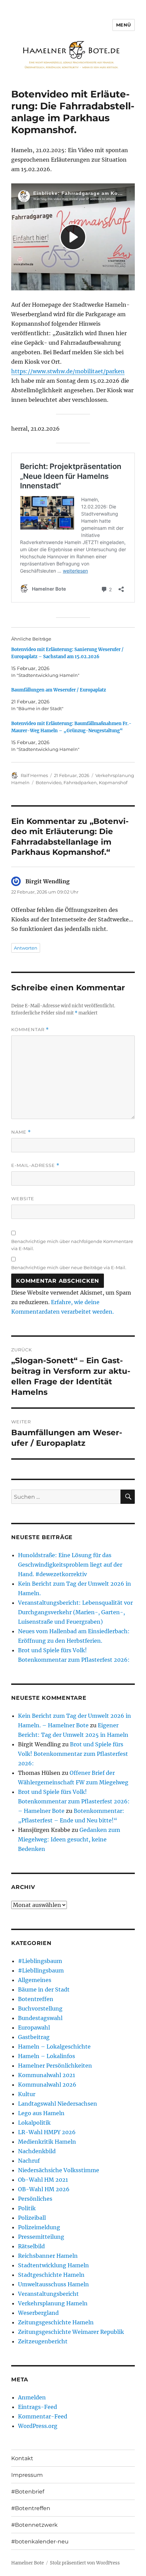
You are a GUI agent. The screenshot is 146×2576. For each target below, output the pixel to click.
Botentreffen (36, 1999)
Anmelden (32, 2397)
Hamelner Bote (28, 2563)
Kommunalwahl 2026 (47, 2085)
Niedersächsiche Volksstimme (59, 2170)
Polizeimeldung (39, 2227)
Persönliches (35, 2199)
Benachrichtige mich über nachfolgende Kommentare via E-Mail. (72, 1245)
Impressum (27, 2475)
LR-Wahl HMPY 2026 (47, 2132)
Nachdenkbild (37, 2151)
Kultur (27, 2094)
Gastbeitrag (34, 2037)
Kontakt (22, 2458)
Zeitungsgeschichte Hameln (56, 2322)
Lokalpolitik (34, 2123)
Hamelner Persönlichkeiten (55, 2066)
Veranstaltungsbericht (48, 2294)
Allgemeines (35, 1980)
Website (23, 1199)
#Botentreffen (31, 2508)
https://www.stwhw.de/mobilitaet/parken (68, 371)
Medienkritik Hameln (47, 2142)
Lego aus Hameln (41, 2113)
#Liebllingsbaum (41, 1970)
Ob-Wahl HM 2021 (43, 2180)
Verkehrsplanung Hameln (53, 2303)
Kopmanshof (113, 782)
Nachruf (29, 2161)
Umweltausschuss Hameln (53, 2284)
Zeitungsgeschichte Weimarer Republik (71, 2332)
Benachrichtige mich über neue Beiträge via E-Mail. (69, 1267)
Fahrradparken (80, 782)
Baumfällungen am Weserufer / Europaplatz (59, 690)
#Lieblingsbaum (40, 1961)
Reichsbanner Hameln (48, 2256)
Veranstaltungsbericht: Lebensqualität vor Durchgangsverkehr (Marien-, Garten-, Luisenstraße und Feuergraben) (75, 1612)
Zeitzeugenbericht (43, 2341)
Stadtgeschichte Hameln (51, 2275)
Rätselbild (31, 2246)
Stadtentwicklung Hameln (53, 2265)
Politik (27, 2208)
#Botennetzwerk (34, 2525)
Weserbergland (38, 2313)
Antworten (26, 948)
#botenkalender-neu (40, 2542)
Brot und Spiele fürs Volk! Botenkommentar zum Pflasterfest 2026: (73, 1754)
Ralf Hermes (34, 775)
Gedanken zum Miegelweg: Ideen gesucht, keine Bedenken (69, 1839)
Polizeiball (32, 2218)
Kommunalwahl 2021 (47, 2075)
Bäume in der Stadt (44, 1989)
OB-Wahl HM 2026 (44, 2189)
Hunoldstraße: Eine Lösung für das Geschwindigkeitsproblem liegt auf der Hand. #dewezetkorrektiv (70, 1565)
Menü (124, 25)
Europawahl (34, 2028)
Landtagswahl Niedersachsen (58, 2104)
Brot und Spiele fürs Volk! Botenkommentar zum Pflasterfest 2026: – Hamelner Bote (74, 1801)
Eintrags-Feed (38, 2407)
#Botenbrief (28, 2492)
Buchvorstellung (40, 2008)
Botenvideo (49, 782)
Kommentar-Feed (43, 2416)
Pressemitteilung (41, 2237)
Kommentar (30, 1030)
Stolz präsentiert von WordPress (85, 2563)
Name (21, 1132)
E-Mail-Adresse (35, 1165)
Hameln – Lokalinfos (47, 2056)
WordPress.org (38, 2426)
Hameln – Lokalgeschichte (54, 2047)
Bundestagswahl (40, 2018)
